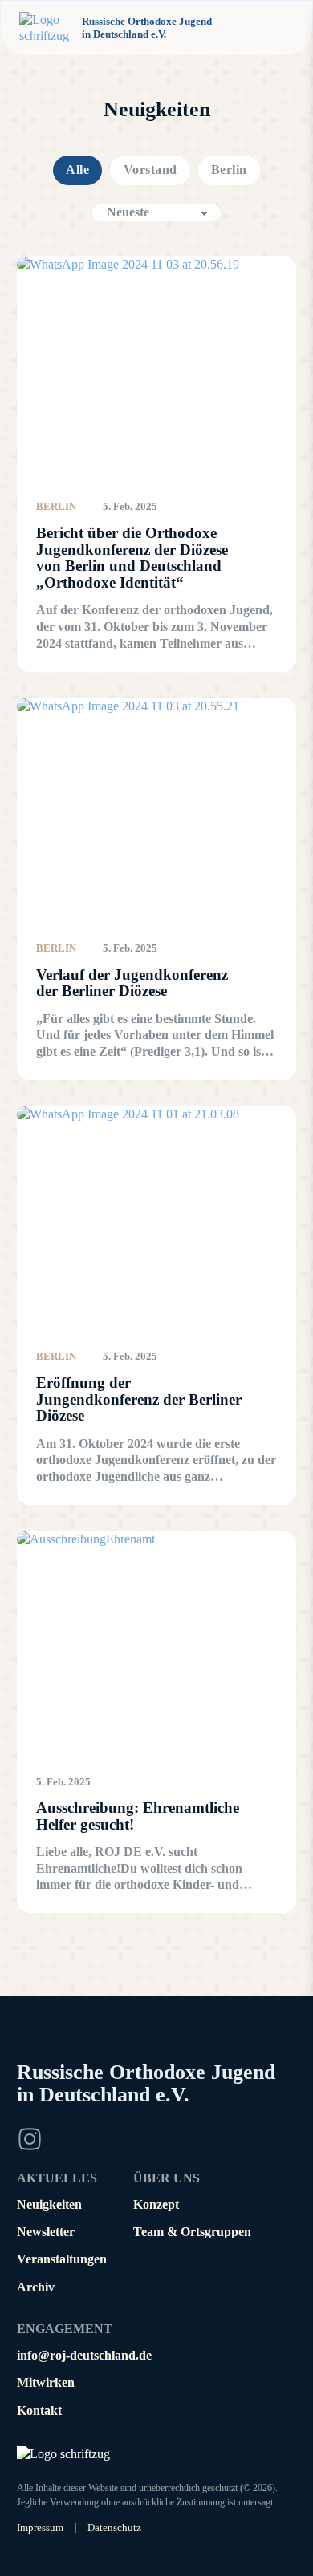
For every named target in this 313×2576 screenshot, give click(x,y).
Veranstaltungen (62, 2259)
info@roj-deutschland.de (84, 2355)
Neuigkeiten (49, 2204)
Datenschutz (114, 2527)
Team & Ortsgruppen (192, 2232)
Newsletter (46, 2232)
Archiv (36, 2287)
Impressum (40, 2527)
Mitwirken (46, 2382)
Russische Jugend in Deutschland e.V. (146, 2083)
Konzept (156, 2204)
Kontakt (39, 2410)
